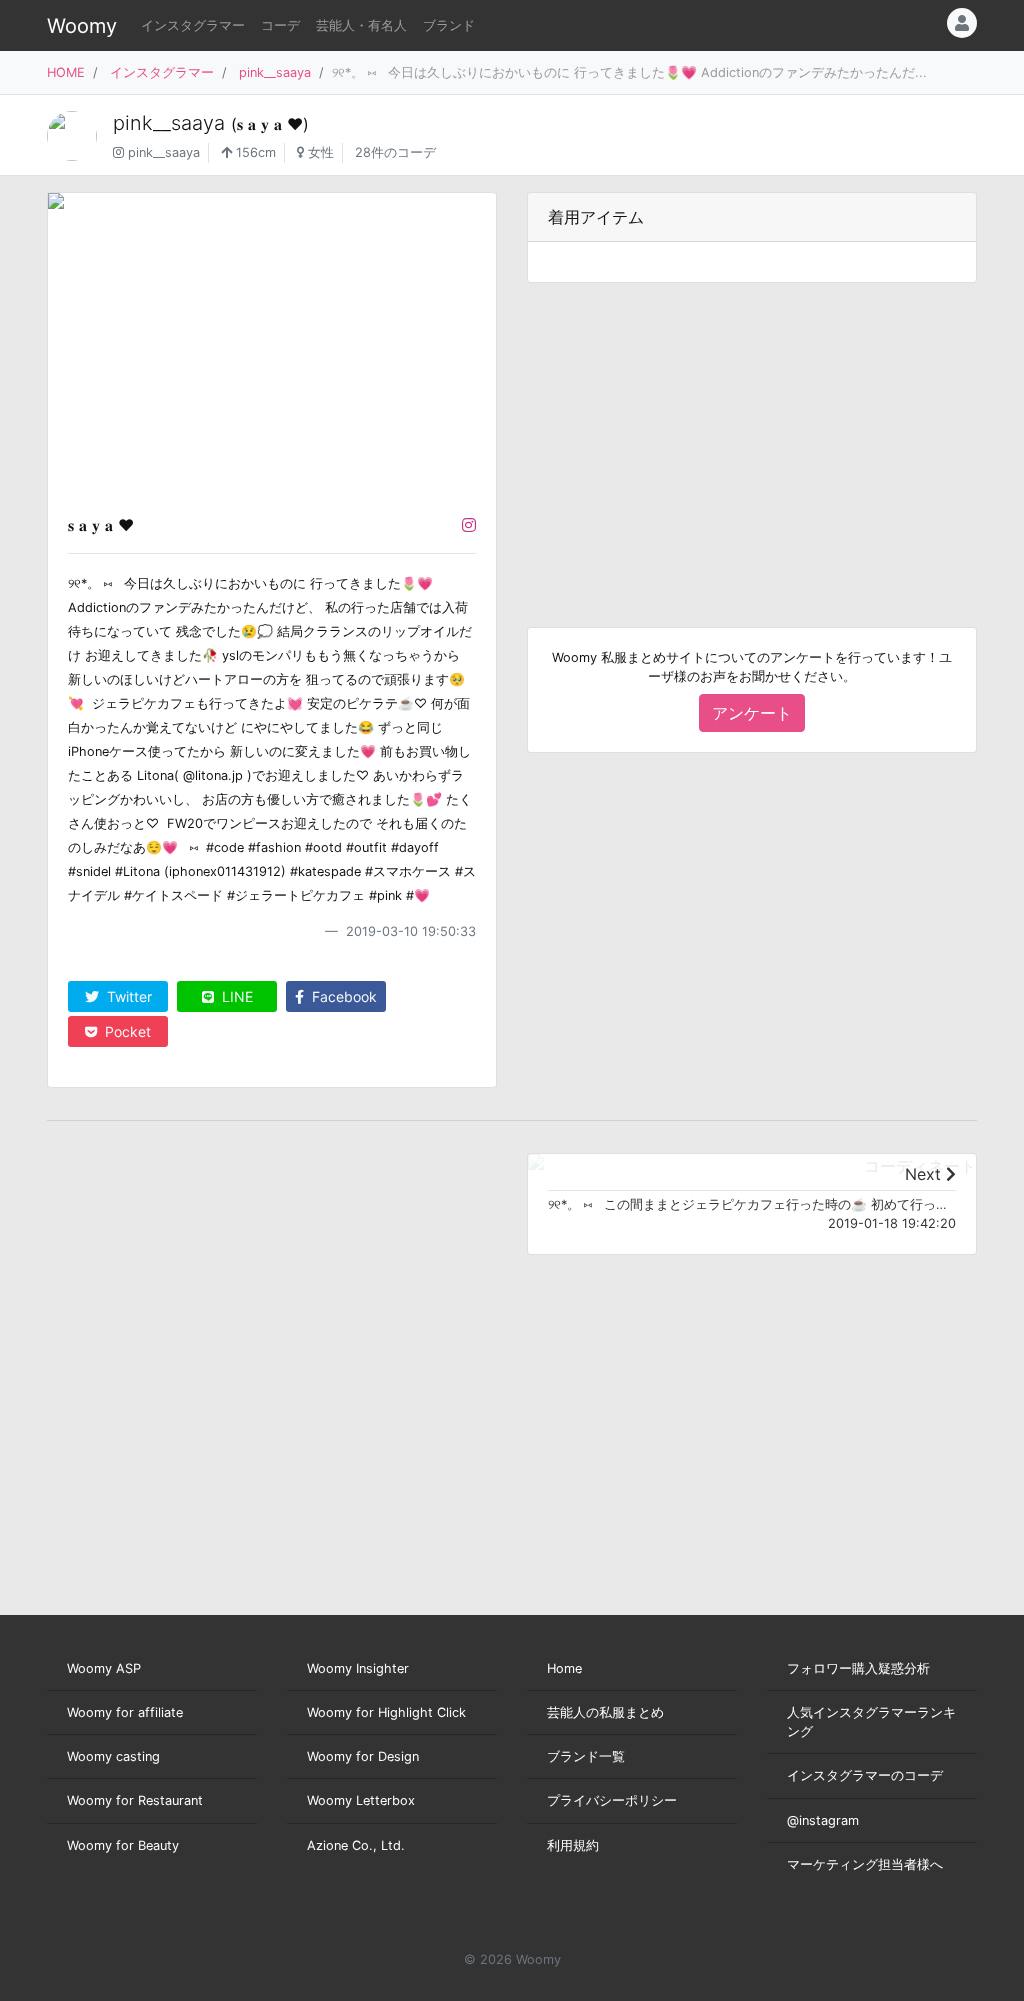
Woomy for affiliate (125, 1712)
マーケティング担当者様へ (865, 1864)
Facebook (342, 996)
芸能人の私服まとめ (605, 1712)
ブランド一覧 (586, 1756)
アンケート (752, 713)
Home (564, 1668)
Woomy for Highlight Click (386, 1712)
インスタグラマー (193, 25)
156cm (254, 152)
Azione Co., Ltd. (356, 1845)
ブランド (449, 25)
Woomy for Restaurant (135, 1800)
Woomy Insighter (358, 1668)
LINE (235, 996)
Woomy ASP (104, 1668)
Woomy (82, 26)
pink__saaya (275, 72)
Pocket (126, 1031)
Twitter (127, 996)
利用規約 (573, 1845)
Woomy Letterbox (361, 1800)
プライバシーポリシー (612, 1800)
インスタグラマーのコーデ (865, 1775)
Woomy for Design (363, 1756)
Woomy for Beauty (123, 1845)
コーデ (280, 25)
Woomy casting (113, 1756)
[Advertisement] (752, 439)
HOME (66, 72)
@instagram (823, 1820)
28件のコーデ (395, 152)
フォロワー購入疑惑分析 (858, 1668)
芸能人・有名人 (361, 25)
